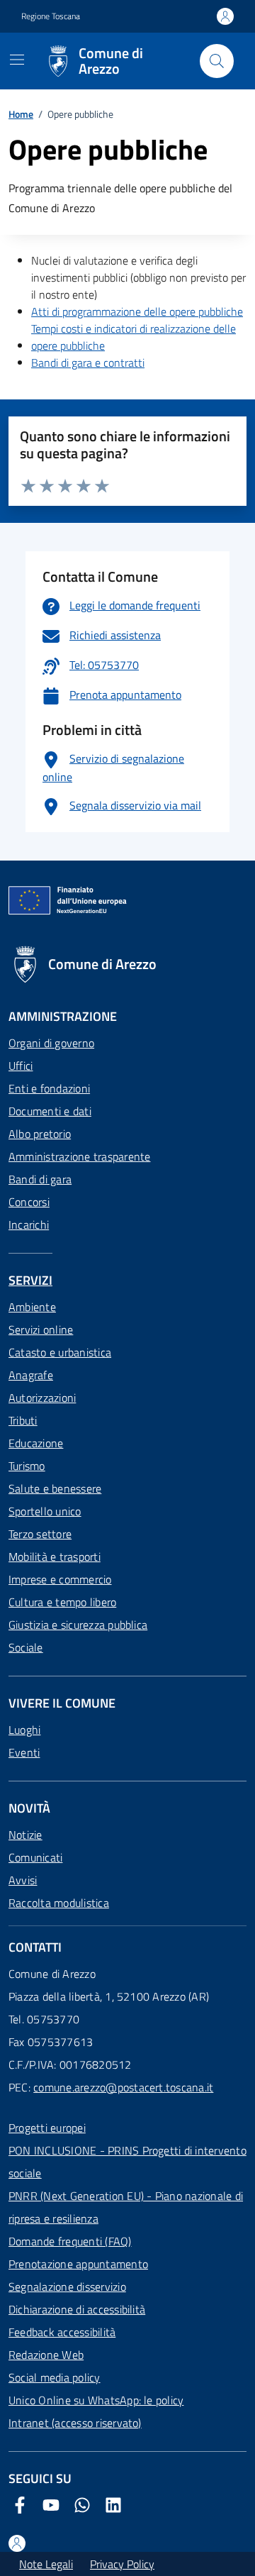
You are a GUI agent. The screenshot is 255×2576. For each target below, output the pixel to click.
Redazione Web (46, 2355)
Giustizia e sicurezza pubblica (78, 1625)
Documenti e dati (50, 1111)
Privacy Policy (122, 2564)
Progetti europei (47, 2128)
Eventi (24, 1752)
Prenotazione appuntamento (78, 2264)
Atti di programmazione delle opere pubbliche (137, 311)
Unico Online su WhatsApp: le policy (96, 2400)
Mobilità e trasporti (55, 1557)
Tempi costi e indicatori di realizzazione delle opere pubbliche (134, 337)
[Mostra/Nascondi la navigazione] (17, 60)
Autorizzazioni (42, 1398)
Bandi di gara (40, 1179)
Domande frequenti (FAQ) (70, 2241)
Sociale (26, 1647)
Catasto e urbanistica (60, 1352)
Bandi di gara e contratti (88, 363)
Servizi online (41, 1330)
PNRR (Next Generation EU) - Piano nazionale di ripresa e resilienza (126, 2207)
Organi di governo (51, 1043)
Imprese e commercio (60, 1579)
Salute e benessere (55, 1488)
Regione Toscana (51, 16)
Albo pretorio (40, 1134)
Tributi (23, 1420)
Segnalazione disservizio (67, 2287)
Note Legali (46, 2564)
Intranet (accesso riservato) (75, 2423)
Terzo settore (40, 1534)
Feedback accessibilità (62, 2332)
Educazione (36, 1443)
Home (21, 114)
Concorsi (29, 1202)
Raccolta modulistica (59, 1903)
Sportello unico (45, 1511)
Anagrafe (31, 1375)
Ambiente (32, 1307)
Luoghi (24, 1730)
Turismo (27, 1466)
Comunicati (35, 1857)
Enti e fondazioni (49, 1088)
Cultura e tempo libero (62, 1602)
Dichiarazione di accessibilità (77, 2309)
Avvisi (23, 1880)
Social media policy (55, 2377)
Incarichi (29, 1225)
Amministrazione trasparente (79, 1156)
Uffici (21, 1066)
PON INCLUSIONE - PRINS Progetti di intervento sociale (127, 2162)
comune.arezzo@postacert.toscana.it (123, 2087)
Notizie (25, 1835)
